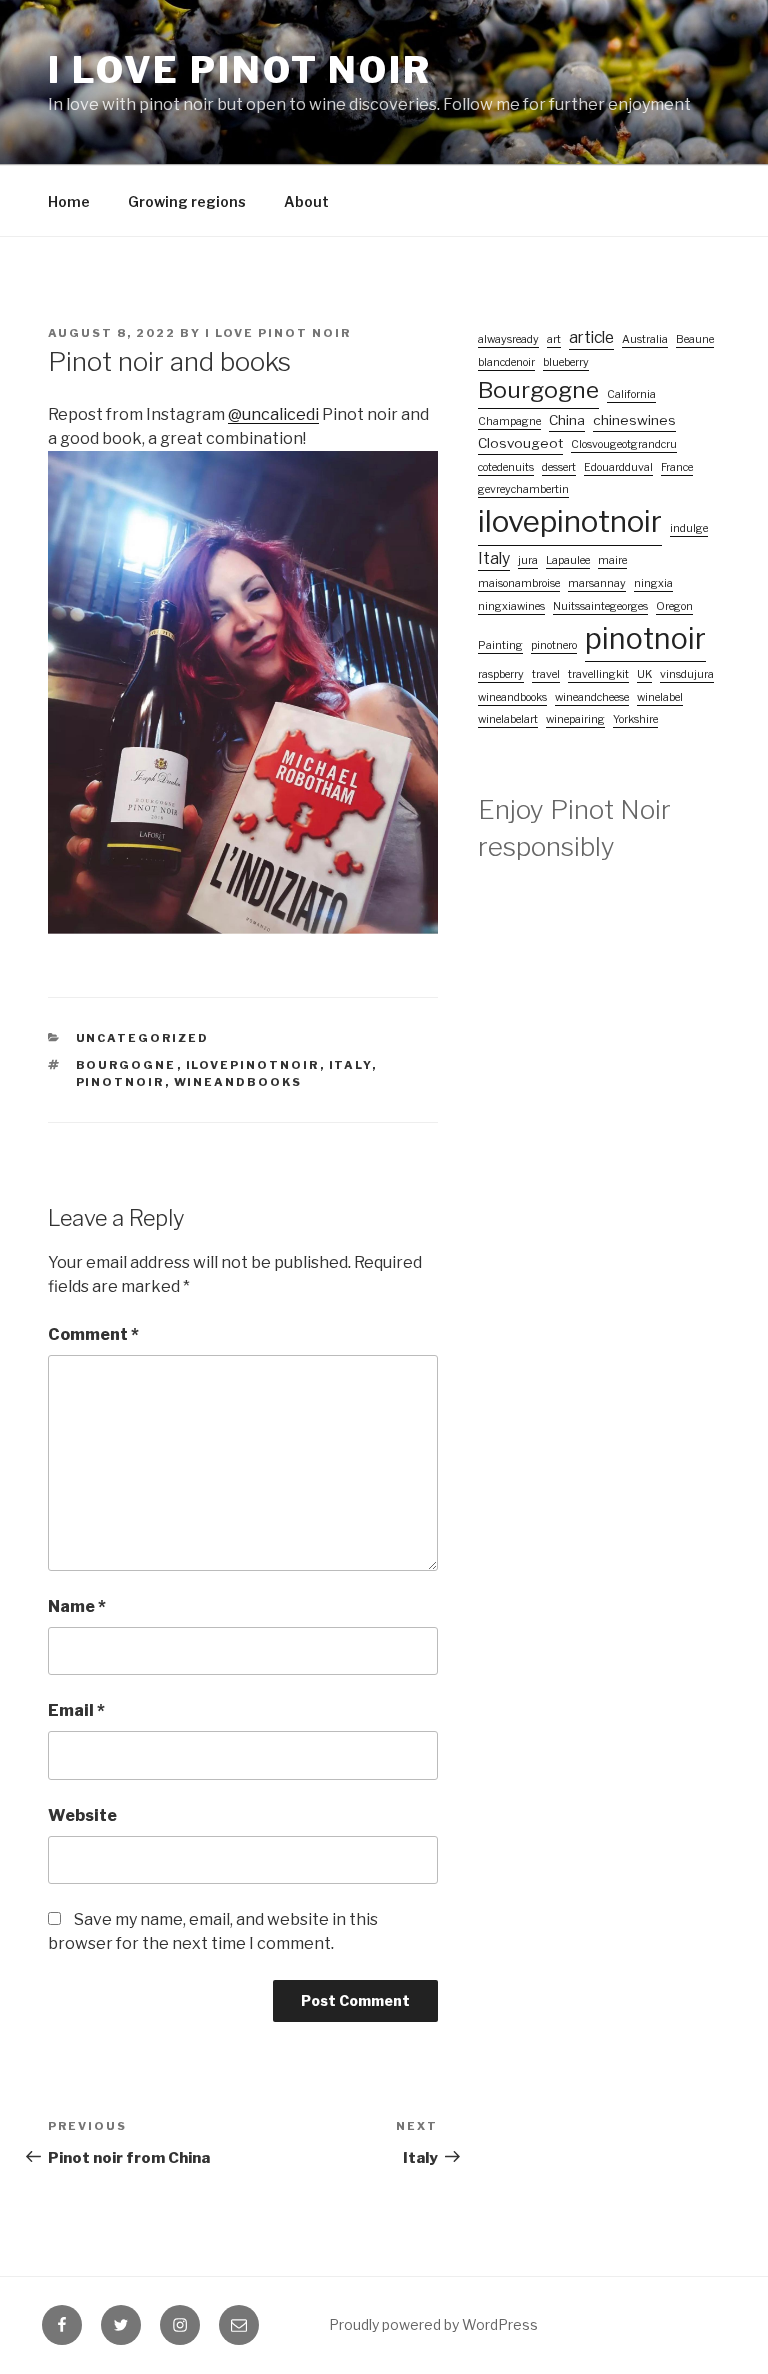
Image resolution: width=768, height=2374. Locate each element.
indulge (689, 528)
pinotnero (554, 645)
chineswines (634, 420)
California (631, 394)
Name (77, 1606)
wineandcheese (592, 697)
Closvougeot (520, 443)
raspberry (501, 674)
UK (644, 674)
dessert (559, 467)
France (677, 467)
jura (528, 560)
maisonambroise (519, 583)
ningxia (653, 583)
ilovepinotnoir (253, 1065)
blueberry (566, 362)
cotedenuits (506, 467)
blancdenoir (506, 362)
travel (546, 674)
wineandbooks (238, 1082)
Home (69, 201)
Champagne (509, 421)
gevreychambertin (523, 489)
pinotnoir (120, 1082)
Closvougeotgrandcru (624, 444)
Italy (350, 1065)
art (554, 339)
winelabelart (508, 719)
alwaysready (508, 339)
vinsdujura (687, 674)
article (591, 337)
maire (612, 560)
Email (76, 1710)
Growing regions (187, 201)
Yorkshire (635, 719)
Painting (500, 645)
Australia (645, 339)
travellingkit (598, 674)
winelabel (660, 697)
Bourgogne (126, 1065)
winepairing (575, 719)
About (306, 201)
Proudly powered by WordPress (433, 2324)
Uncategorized (143, 1038)
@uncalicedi (273, 414)
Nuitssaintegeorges (600, 606)
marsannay (597, 583)
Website (82, 1815)
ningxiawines (511, 606)
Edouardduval (618, 467)
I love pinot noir (240, 70)
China (567, 420)
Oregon (674, 606)
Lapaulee (568, 560)
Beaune (695, 339)
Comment (93, 1334)
